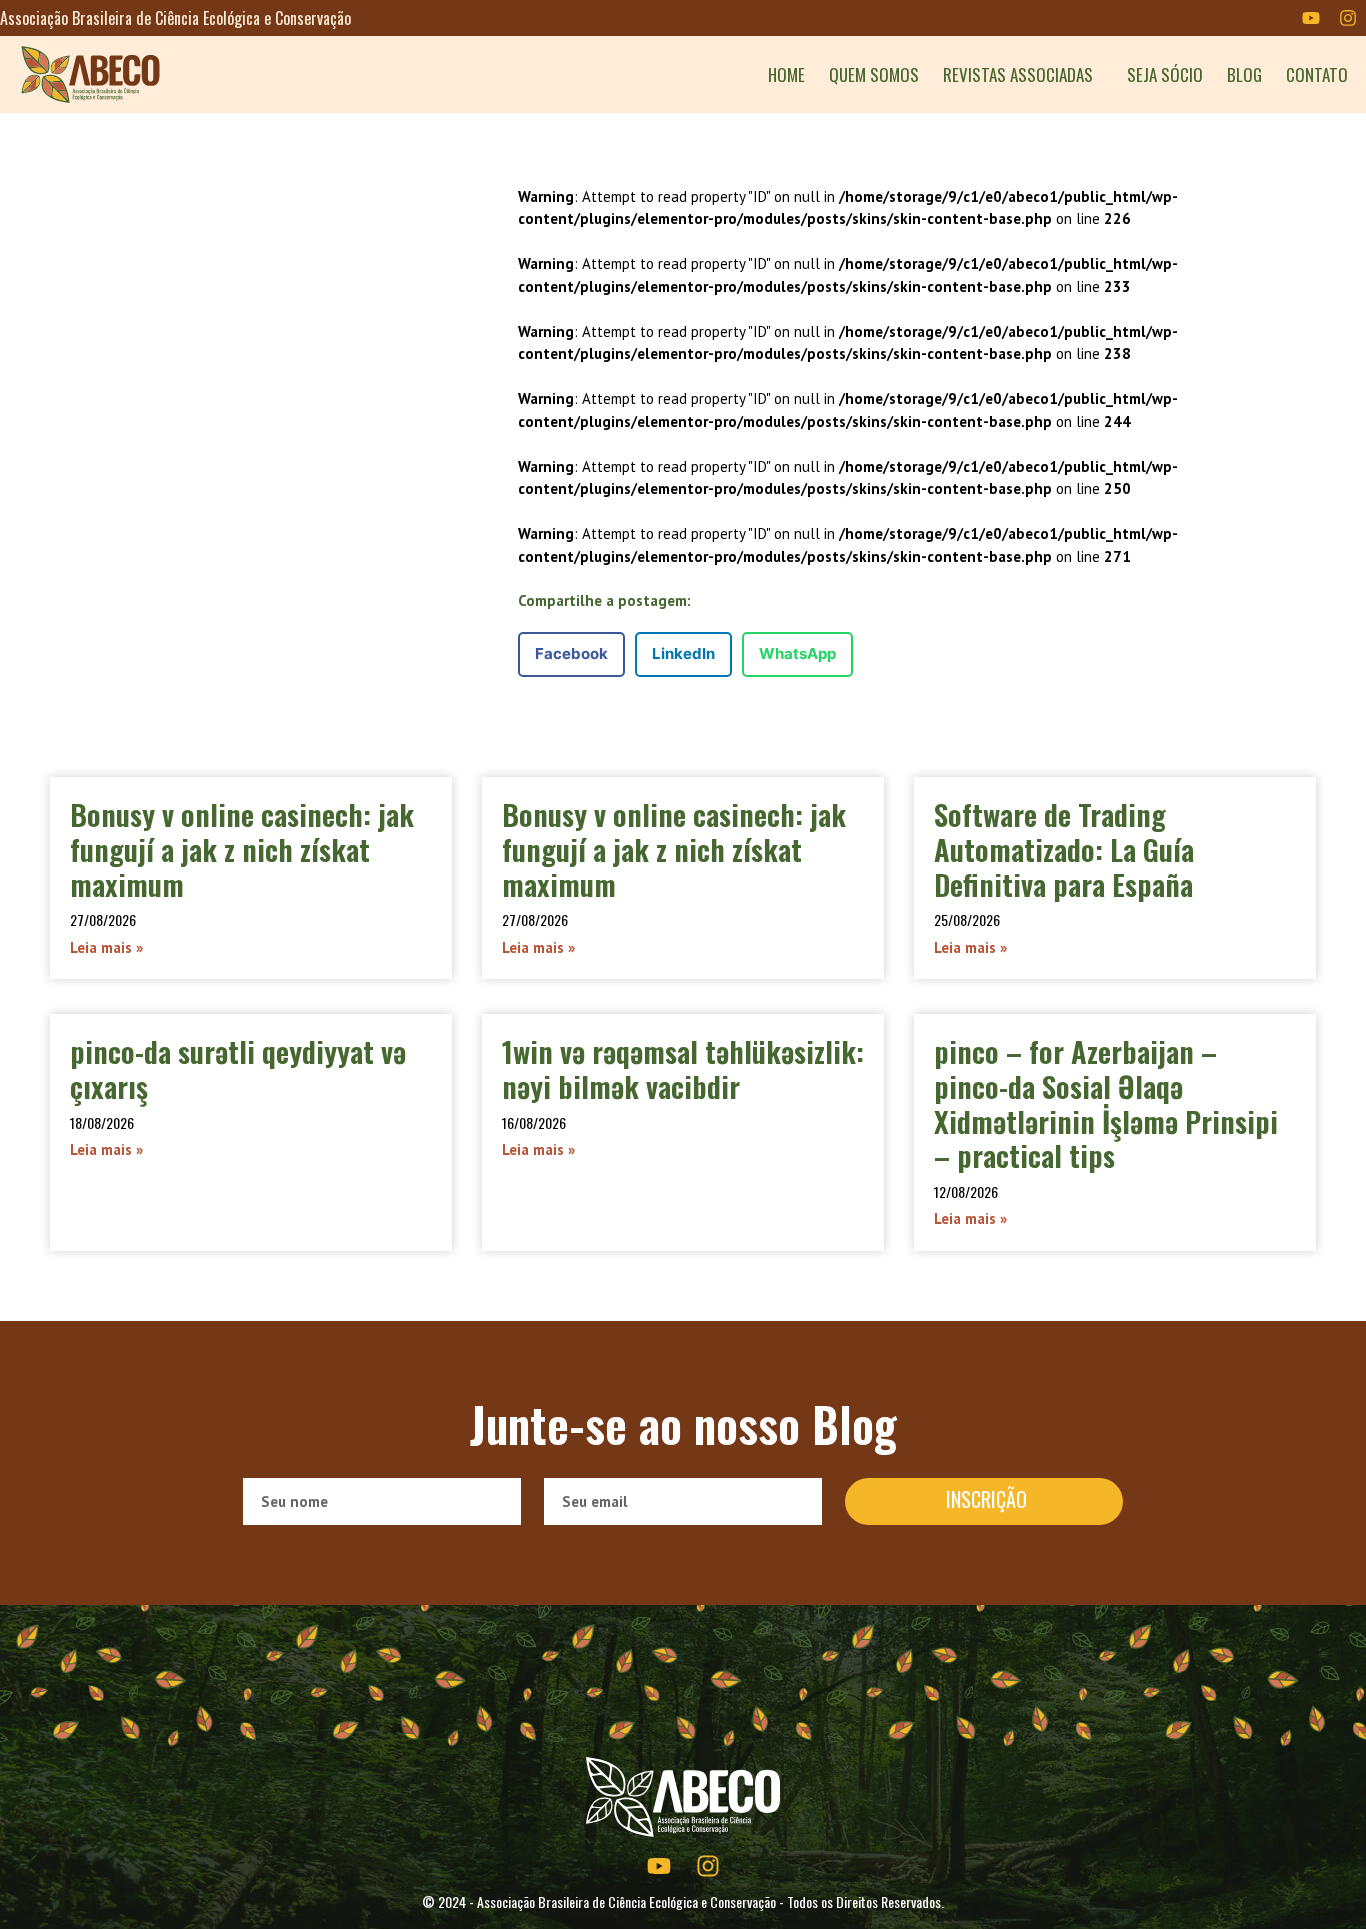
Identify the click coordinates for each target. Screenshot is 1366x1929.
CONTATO (1317, 75)
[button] (571, 654)
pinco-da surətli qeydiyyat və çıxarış (238, 1068)
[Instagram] (1348, 18)
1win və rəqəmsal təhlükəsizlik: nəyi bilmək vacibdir (683, 1068)
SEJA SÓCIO (1165, 75)
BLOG (1244, 75)
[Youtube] (1311, 18)
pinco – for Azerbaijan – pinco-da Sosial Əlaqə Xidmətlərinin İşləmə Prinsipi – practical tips (1106, 1102)
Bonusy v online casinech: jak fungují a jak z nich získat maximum (242, 848)
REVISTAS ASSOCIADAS (1018, 75)
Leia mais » (106, 947)
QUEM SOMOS (874, 75)
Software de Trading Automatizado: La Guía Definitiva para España (1064, 848)
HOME (786, 75)
